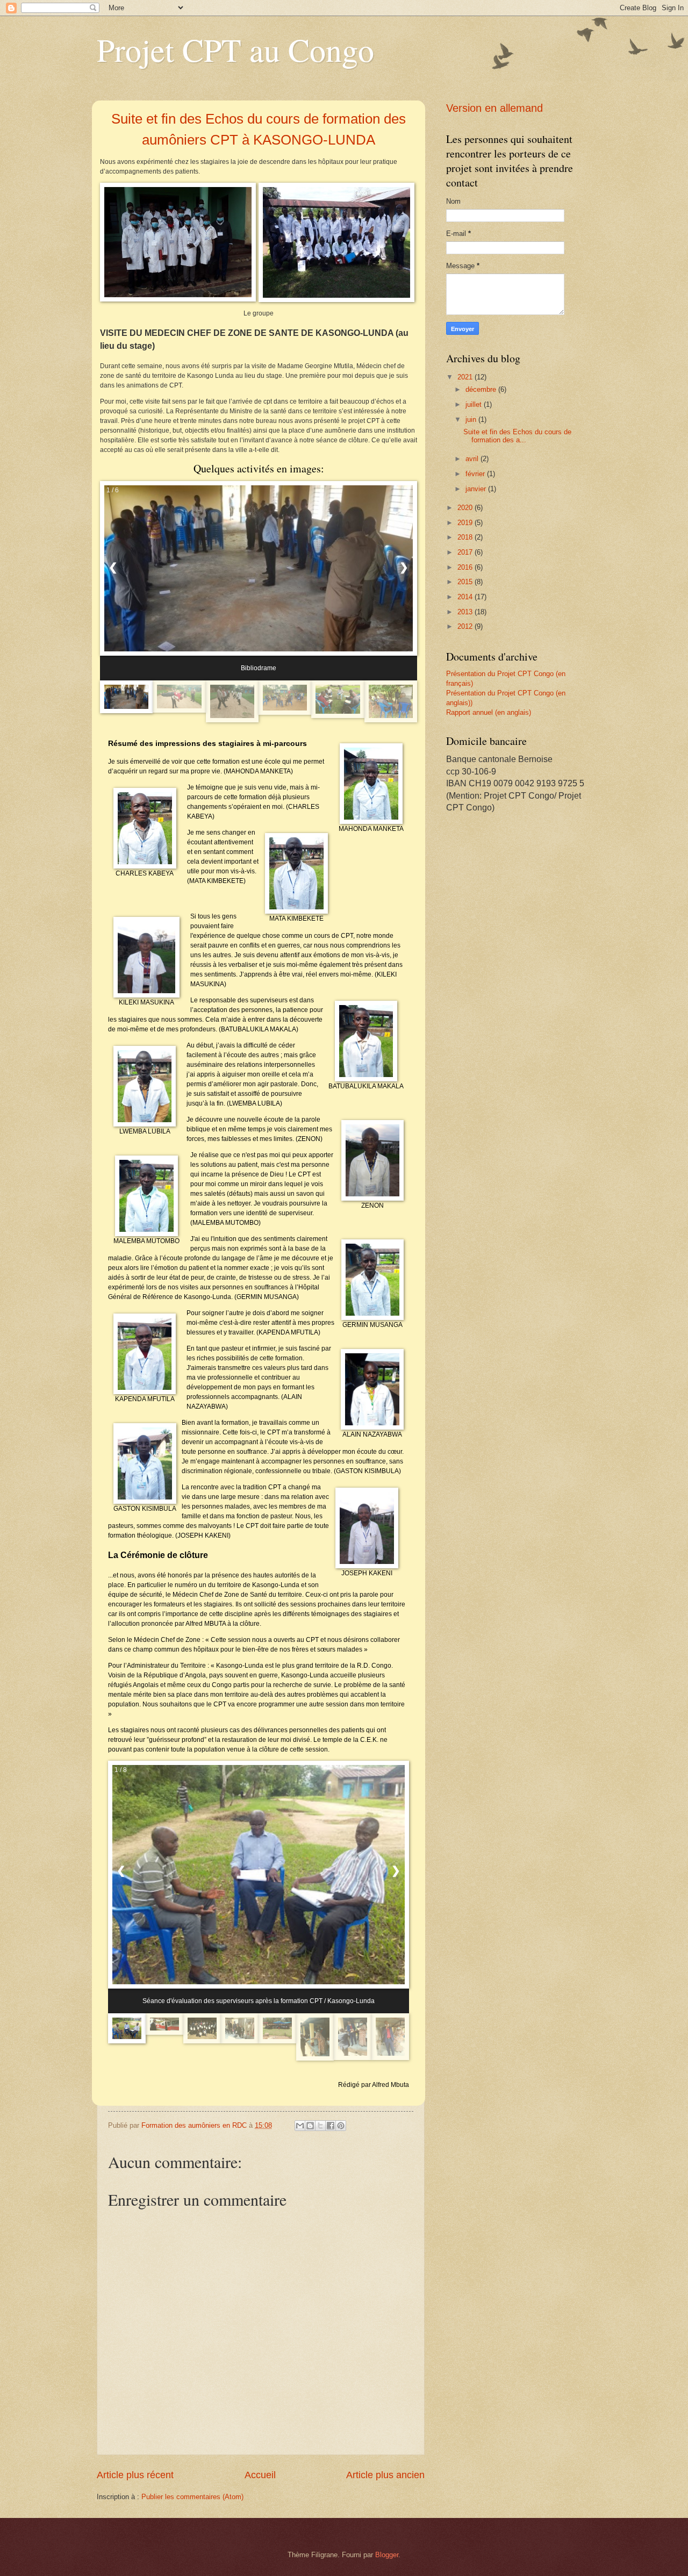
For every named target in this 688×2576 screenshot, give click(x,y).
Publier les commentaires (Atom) (192, 2497)
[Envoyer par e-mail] (300, 2126)
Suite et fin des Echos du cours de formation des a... (517, 436)
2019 (466, 523)
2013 (466, 612)
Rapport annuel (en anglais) (489, 712)
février (476, 474)
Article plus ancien (385, 2475)
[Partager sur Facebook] (331, 2126)
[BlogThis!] (310, 2126)
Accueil (260, 2475)
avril (473, 459)
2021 (466, 377)
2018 (466, 537)
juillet (475, 404)
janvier (477, 489)
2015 (466, 582)
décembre (482, 389)
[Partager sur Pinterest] (341, 2126)
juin (472, 419)
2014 (466, 597)
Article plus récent (135, 2475)
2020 (466, 508)
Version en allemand (494, 108)
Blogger (387, 2555)
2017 (466, 552)
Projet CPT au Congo (235, 49)
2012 (466, 626)
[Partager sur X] (320, 2126)
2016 (466, 567)
